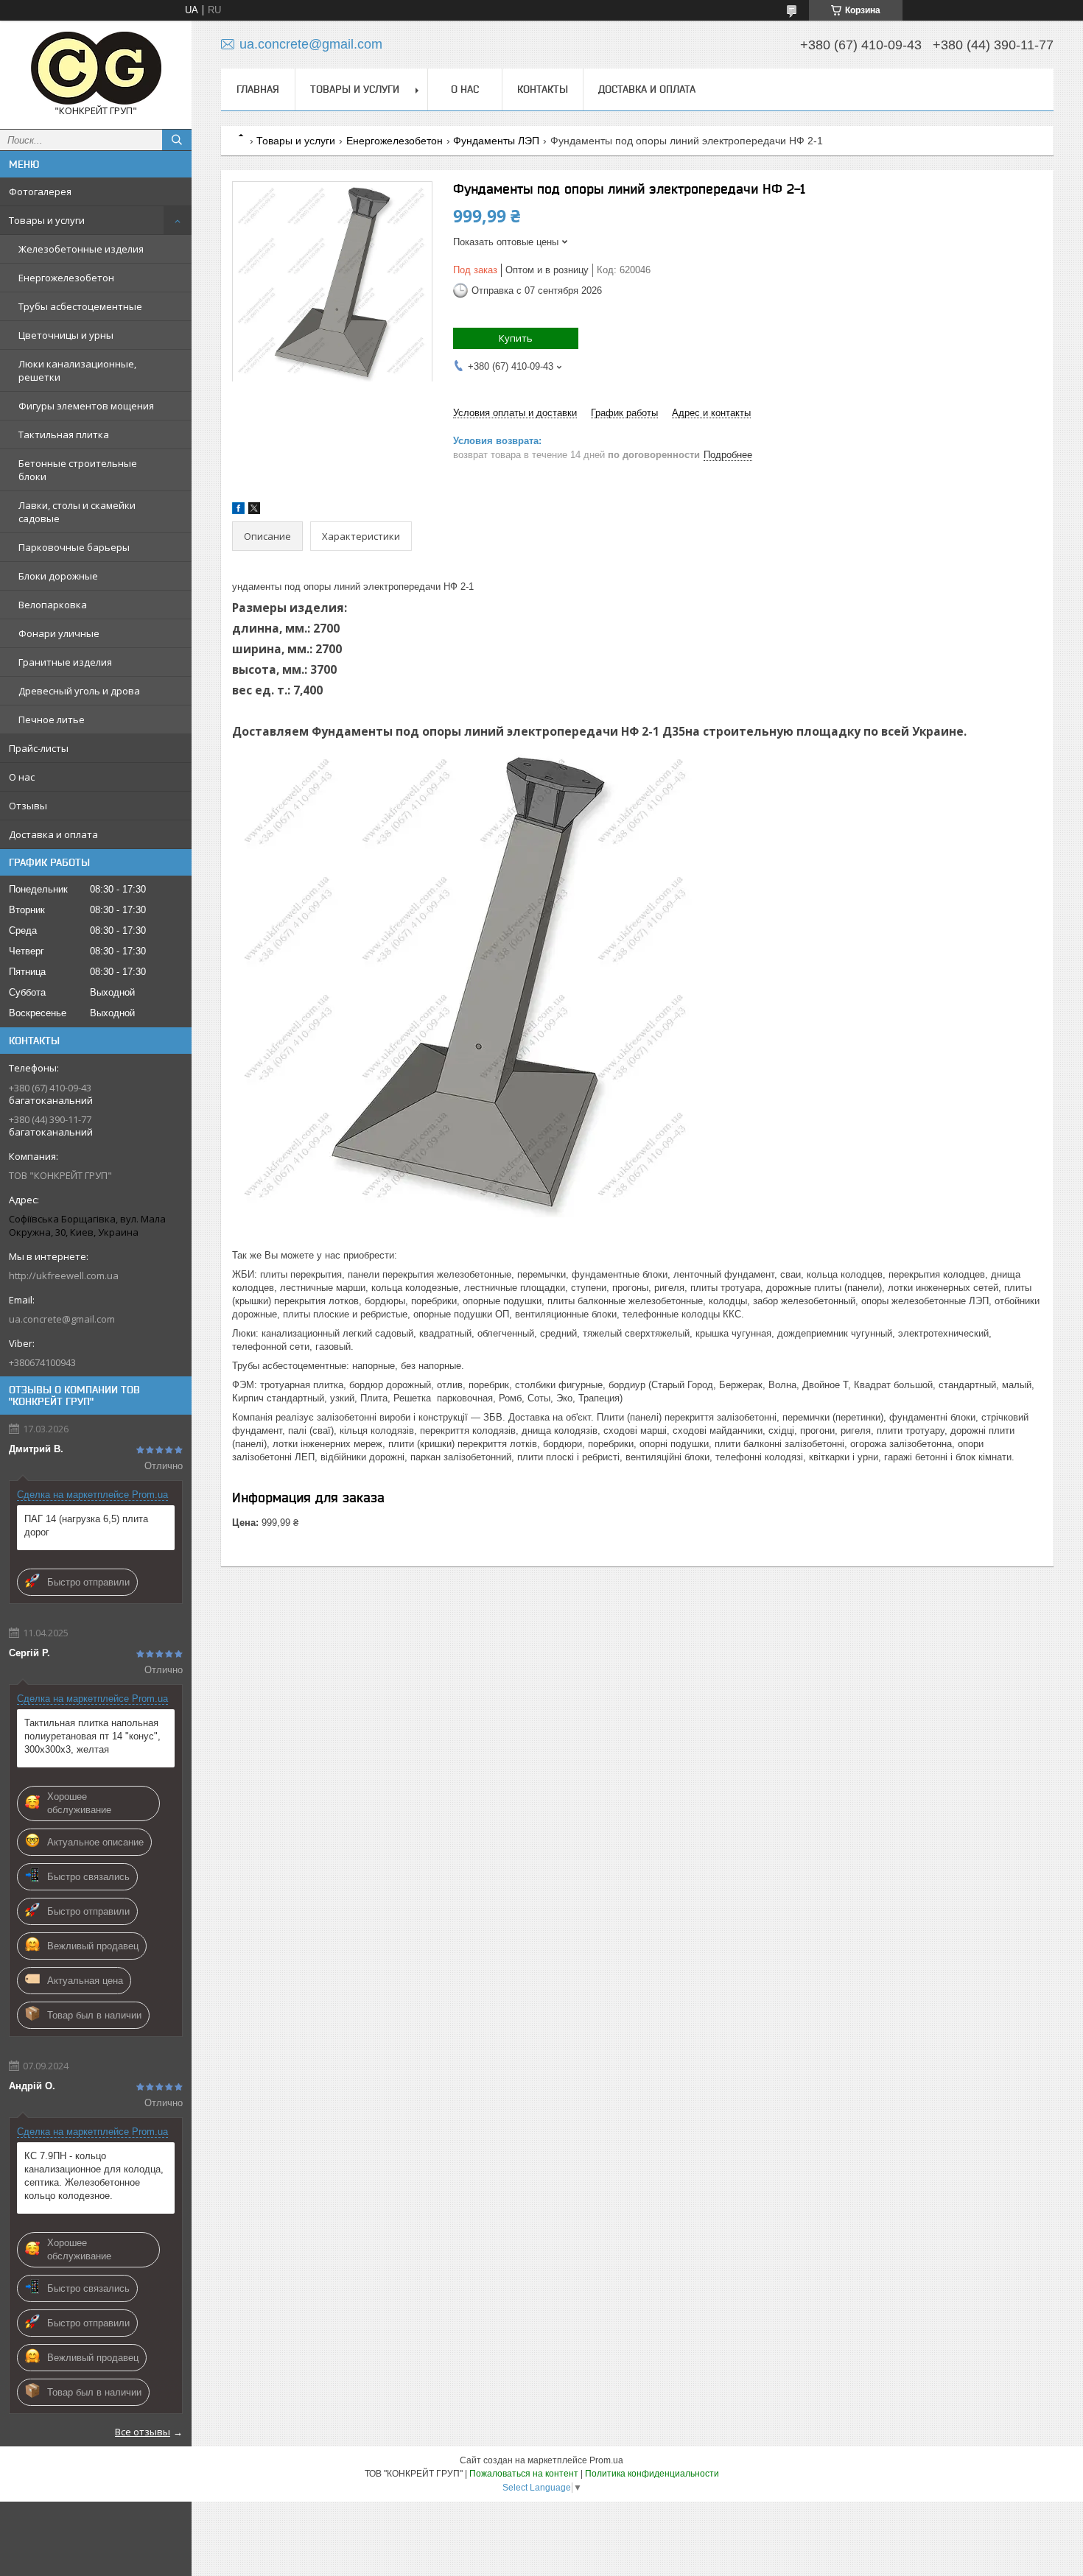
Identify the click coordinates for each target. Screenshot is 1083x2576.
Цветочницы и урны (66, 335)
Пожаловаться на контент (524, 2474)
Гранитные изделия (65, 662)
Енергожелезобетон (66, 278)
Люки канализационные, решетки (77, 370)
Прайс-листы (39, 748)
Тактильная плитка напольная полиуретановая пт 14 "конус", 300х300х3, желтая (92, 1736)
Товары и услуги (47, 220)
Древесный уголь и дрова (79, 691)
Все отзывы (143, 2432)
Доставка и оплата (53, 834)
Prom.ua (606, 2460)
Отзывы (28, 806)
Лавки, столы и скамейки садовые (77, 512)
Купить (516, 338)
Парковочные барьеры (74, 547)
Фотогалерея (40, 191)
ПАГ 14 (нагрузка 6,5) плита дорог (86, 1525)
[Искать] (177, 140)
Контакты (543, 89)
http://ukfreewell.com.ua (64, 1275)
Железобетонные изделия (81, 249)
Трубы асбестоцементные (80, 306)
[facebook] (238, 511)
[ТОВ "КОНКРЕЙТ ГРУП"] (96, 68)
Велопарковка (53, 605)
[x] (254, 511)
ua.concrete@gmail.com (62, 1319)
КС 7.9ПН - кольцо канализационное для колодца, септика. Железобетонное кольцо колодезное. (94, 2176)
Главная (258, 89)
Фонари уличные (59, 633)
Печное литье (52, 719)
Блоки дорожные (58, 576)
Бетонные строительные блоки (78, 470)
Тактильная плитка (64, 434)
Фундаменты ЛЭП (496, 141)
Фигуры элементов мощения (86, 406)
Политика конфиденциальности (652, 2474)
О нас (22, 777)
